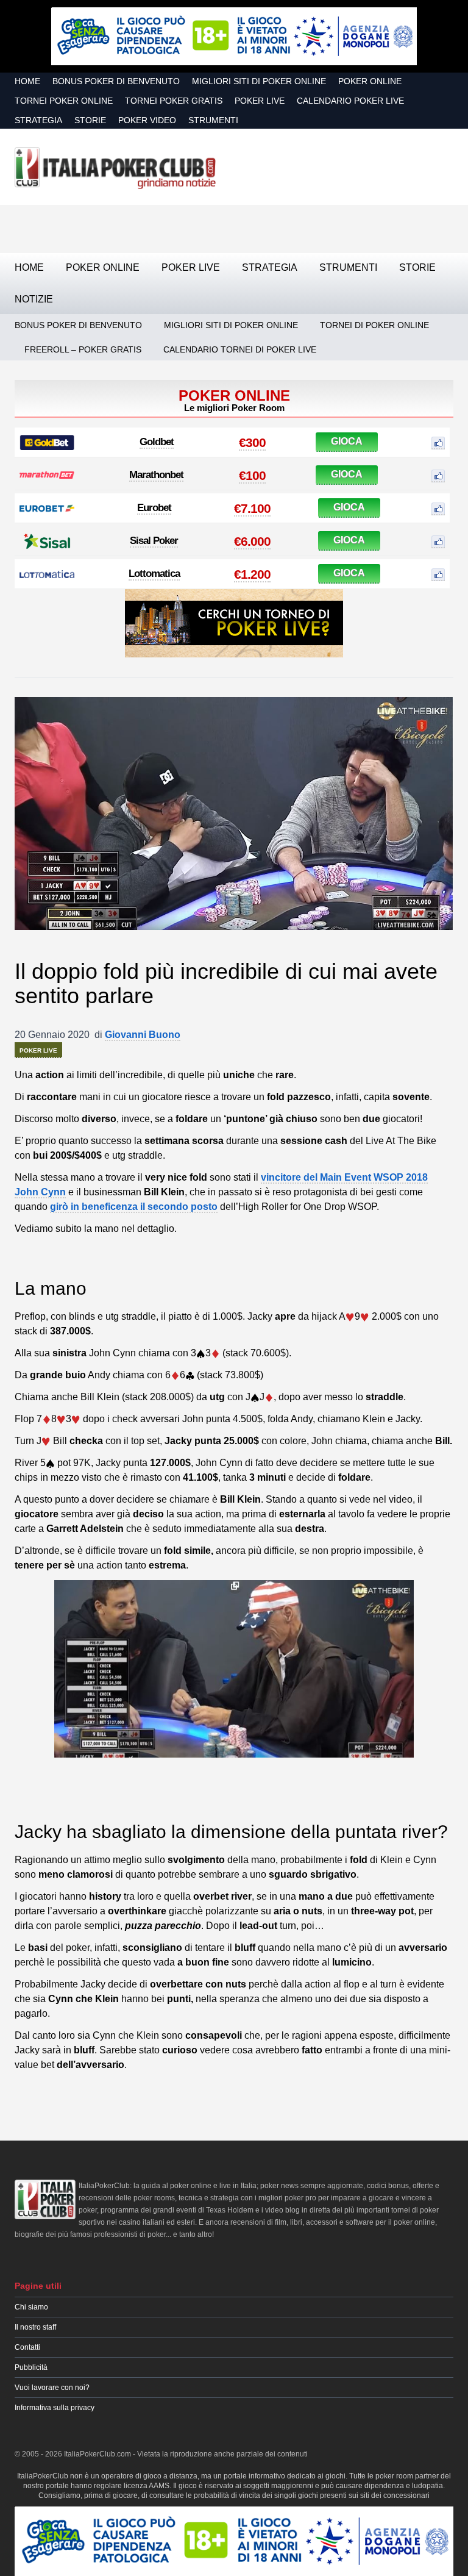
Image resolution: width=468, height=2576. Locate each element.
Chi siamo (31, 2307)
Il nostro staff (35, 2327)
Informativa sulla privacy (55, 2408)
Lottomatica (154, 574)
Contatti (27, 2347)
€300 (252, 442)
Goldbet (157, 442)
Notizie (34, 299)
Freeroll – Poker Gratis (83, 349)
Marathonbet (156, 475)
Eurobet (154, 508)
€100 (252, 475)
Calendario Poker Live (350, 101)
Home (27, 81)
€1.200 (252, 574)
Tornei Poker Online (64, 101)
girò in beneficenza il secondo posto (134, 1207)
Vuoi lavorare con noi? (52, 2388)
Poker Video (147, 120)
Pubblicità (31, 2367)
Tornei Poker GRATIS (174, 101)
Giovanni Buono (143, 1035)
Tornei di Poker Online (374, 325)
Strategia (38, 120)
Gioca (347, 441)
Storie (90, 120)
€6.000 (252, 541)
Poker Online (370, 81)
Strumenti (213, 120)
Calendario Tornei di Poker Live (240, 349)
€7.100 (252, 508)
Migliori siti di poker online (259, 81)
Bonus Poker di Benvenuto (116, 81)
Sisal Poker (154, 541)
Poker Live (260, 101)
